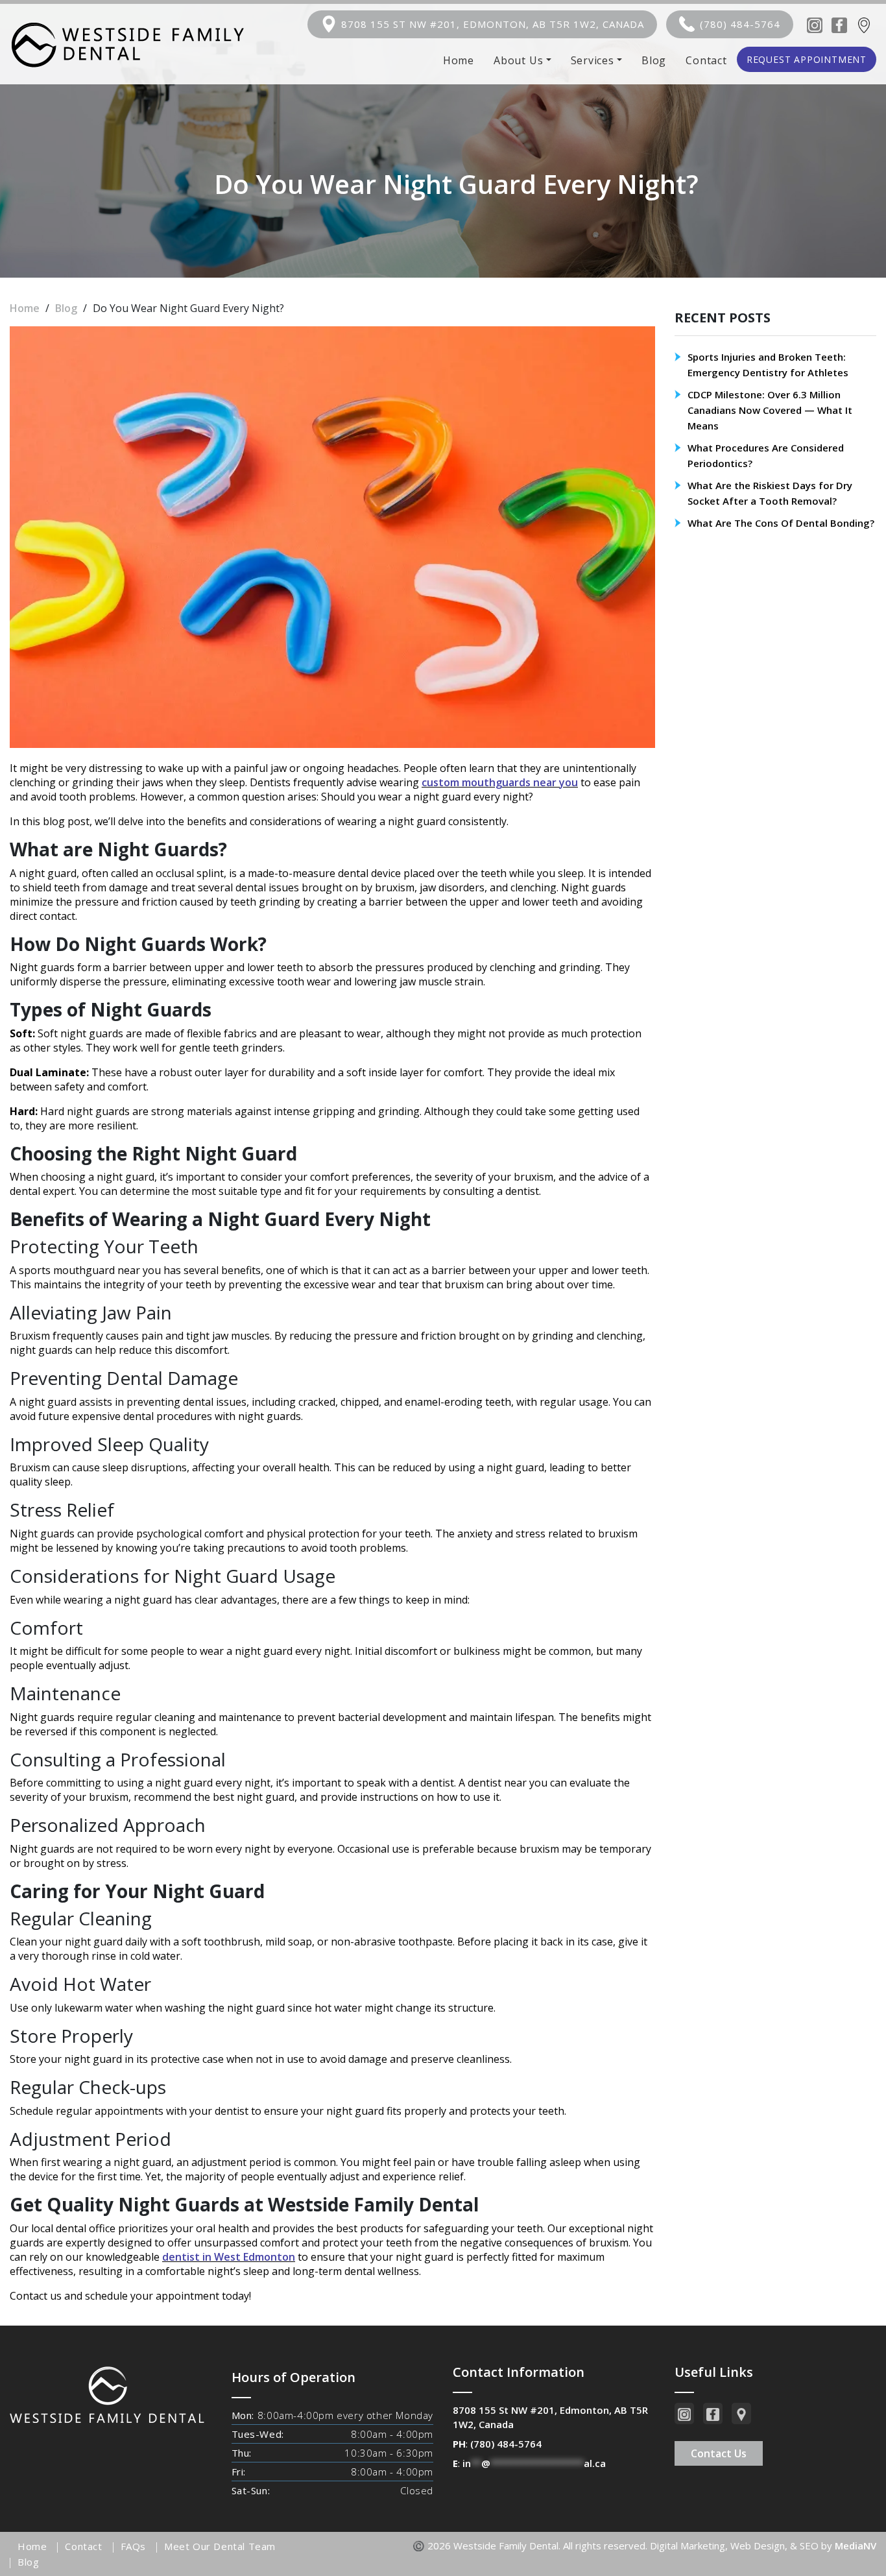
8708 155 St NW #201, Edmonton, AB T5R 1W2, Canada (493, 24)
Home (459, 60)
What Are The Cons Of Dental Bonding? (781, 523)
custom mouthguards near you (500, 782)
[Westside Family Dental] (127, 44)
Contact (706, 60)
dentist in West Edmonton (229, 2257)
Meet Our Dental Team (220, 2546)
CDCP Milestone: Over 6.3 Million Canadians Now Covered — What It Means (770, 410)
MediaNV (856, 2546)
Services (593, 60)
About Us (518, 60)
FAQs (133, 2546)
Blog (654, 60)
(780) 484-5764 (740, 24)
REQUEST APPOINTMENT (807, 59)
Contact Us (719, 2453)
